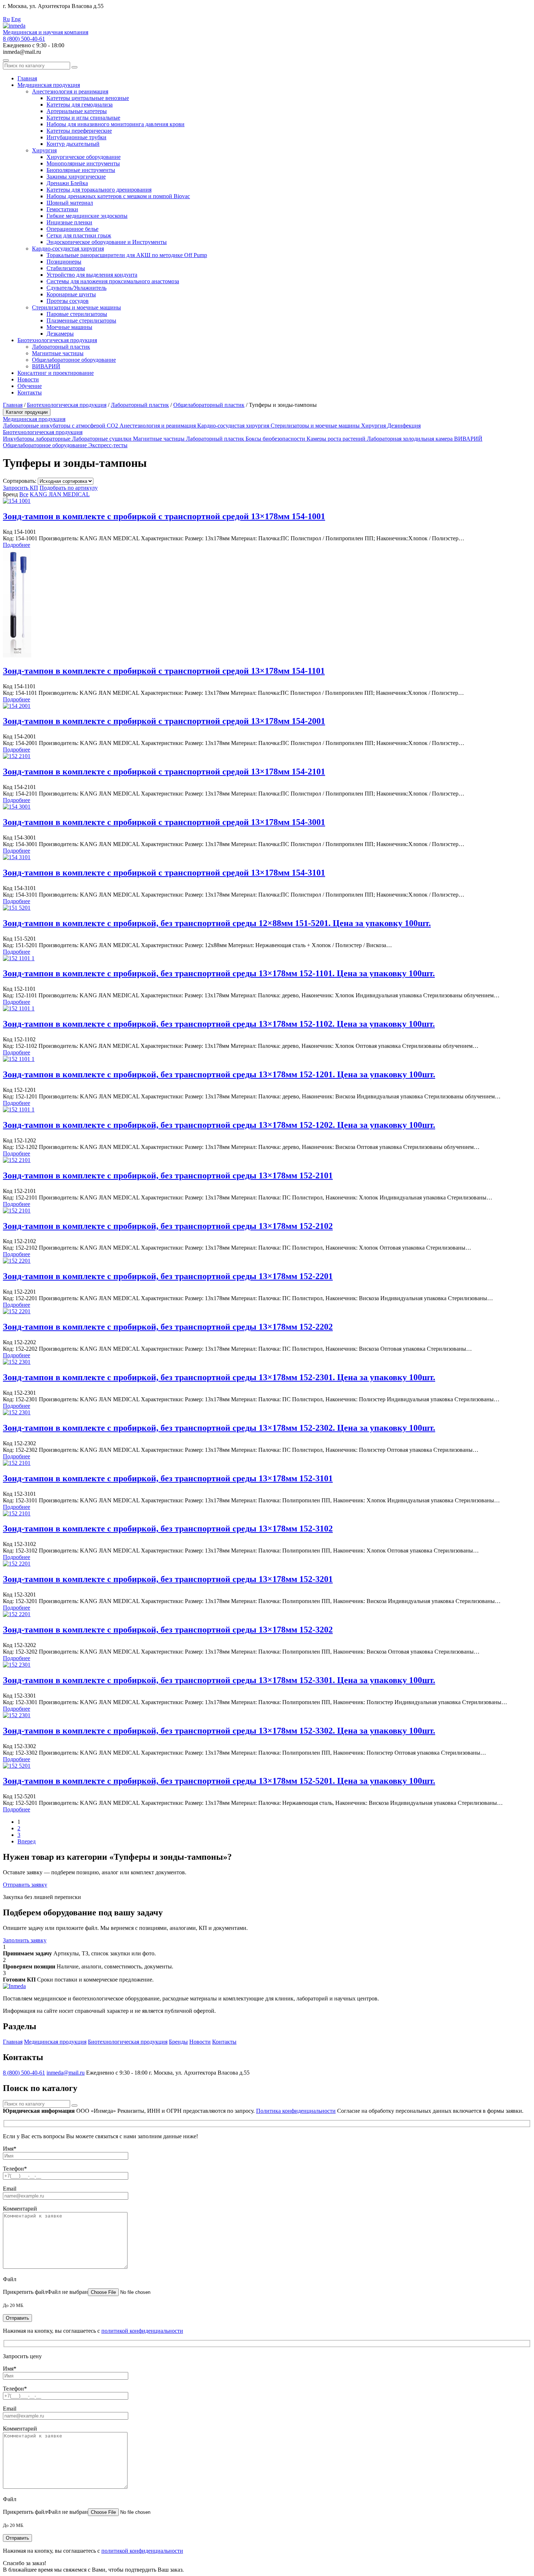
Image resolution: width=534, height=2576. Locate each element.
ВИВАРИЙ (46, 366)
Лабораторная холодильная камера (410, 439)
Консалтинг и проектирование (56, 373)
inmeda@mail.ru (66, 2073)
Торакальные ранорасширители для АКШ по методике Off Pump (127, 255)
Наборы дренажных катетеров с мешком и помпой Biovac (118, 196)
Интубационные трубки (76, 137)
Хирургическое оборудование (84, 157)
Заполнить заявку (25, 1940)
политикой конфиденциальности (142, 2331)
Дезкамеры (60, 334)
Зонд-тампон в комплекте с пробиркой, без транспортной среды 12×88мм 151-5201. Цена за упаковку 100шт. (217, 923)
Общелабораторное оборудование (74, 360)
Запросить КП (21, 488)
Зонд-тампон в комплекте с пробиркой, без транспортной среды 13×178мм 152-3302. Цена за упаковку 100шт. (219, 1731)
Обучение (30, 386)
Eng (16, 19)
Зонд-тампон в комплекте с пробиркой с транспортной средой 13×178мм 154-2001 (164, 721)
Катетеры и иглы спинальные (83, 118)
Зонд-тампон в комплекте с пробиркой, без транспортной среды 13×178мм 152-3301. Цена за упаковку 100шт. (219, 1680)
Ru (6, 19)
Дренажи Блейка (67, 183)
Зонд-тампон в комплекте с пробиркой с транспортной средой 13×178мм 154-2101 (164, 772)
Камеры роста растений (337, 439)
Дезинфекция (404, 426)
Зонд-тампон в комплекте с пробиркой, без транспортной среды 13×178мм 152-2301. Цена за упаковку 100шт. (219, 1377)
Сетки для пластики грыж (79, 235)
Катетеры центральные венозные (88, 98)
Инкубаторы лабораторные (37, 439)
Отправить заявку (25, 1885)
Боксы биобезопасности (276, 439)
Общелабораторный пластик (209, 405)
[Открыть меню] (6, 60)
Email (10, 2189)
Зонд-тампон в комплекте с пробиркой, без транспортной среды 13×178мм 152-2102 (168, 1226)
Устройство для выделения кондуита (92, 275)
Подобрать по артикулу (69, 488)
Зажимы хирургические (76, 177)
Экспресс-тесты (108, 445)
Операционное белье (72, 229)
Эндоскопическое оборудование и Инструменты (107, 242)
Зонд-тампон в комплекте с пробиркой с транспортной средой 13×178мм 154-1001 (164, 516)
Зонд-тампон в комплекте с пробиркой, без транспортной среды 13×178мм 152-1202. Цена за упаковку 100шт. (219, 1125)
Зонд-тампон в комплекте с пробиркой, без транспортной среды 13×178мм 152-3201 (168, 1579)
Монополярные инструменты (83, 163)
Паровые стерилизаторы (77, 314)
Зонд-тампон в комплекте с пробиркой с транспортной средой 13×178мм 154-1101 (164, 671)
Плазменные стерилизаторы (81, 321)
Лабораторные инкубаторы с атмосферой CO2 (61, 426)
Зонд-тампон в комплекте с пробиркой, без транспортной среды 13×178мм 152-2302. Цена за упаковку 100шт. (219, 1428)
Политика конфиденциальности (296, 2111)
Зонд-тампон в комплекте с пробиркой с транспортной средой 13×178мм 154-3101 (164, 873)
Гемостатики (62, 209)
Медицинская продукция (49, 85)
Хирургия (44, 150)
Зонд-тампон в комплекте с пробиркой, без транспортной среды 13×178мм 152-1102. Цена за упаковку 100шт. (219, 1024)
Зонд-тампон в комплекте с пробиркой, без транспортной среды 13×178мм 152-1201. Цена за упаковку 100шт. (219, 1074)
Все (24, 494)
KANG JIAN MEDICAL (60, 494)
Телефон (15, 2169)
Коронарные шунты (71, 294)
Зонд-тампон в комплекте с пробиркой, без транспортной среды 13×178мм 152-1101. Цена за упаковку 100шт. (219, 973)
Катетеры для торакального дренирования (99, 190)
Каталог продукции (27, 412)
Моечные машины (69, 327)
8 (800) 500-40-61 (24, 39)
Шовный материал (70, 203)
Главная (27, 78)
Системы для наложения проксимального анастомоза (113, 281)
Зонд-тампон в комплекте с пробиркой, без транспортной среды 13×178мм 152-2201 (168, 1276)
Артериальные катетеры (77, 111)
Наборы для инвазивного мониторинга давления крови (116, 124)
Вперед (27, 1841)
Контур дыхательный (73, 144)
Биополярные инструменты (81, 170)
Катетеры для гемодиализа (80, 105)
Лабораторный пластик (61, 347)
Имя (10, 2149)
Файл (10, 2279)
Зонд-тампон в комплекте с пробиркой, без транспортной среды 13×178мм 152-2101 (168, 1175)
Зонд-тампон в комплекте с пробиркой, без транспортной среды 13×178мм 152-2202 (168, 1327)
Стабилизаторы (66, 268)
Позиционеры (64, 262)
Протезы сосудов (68, 301)
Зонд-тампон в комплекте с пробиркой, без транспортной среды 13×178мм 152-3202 (168, 1630)
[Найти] (74, 67)
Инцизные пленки (69, 222)
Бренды (178, 2042)
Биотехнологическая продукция (57, 340)
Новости (28, 379)
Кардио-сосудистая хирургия (68, 249)
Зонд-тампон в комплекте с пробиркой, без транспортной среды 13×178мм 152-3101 (168, 1478)
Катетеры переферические (79, 131)
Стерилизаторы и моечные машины (76, 307)
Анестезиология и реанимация (70, 91)
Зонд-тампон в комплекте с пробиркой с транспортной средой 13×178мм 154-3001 (164, 822)
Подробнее (17, 545)
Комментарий (20, 2209)
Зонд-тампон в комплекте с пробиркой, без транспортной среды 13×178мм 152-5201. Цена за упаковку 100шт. (219, 1781)
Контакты (30, 392)
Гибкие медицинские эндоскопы (87, 216)
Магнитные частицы (58, 353)
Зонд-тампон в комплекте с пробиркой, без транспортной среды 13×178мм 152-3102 (168, 1529)
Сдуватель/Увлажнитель (76, 288)
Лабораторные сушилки (102, 439)
